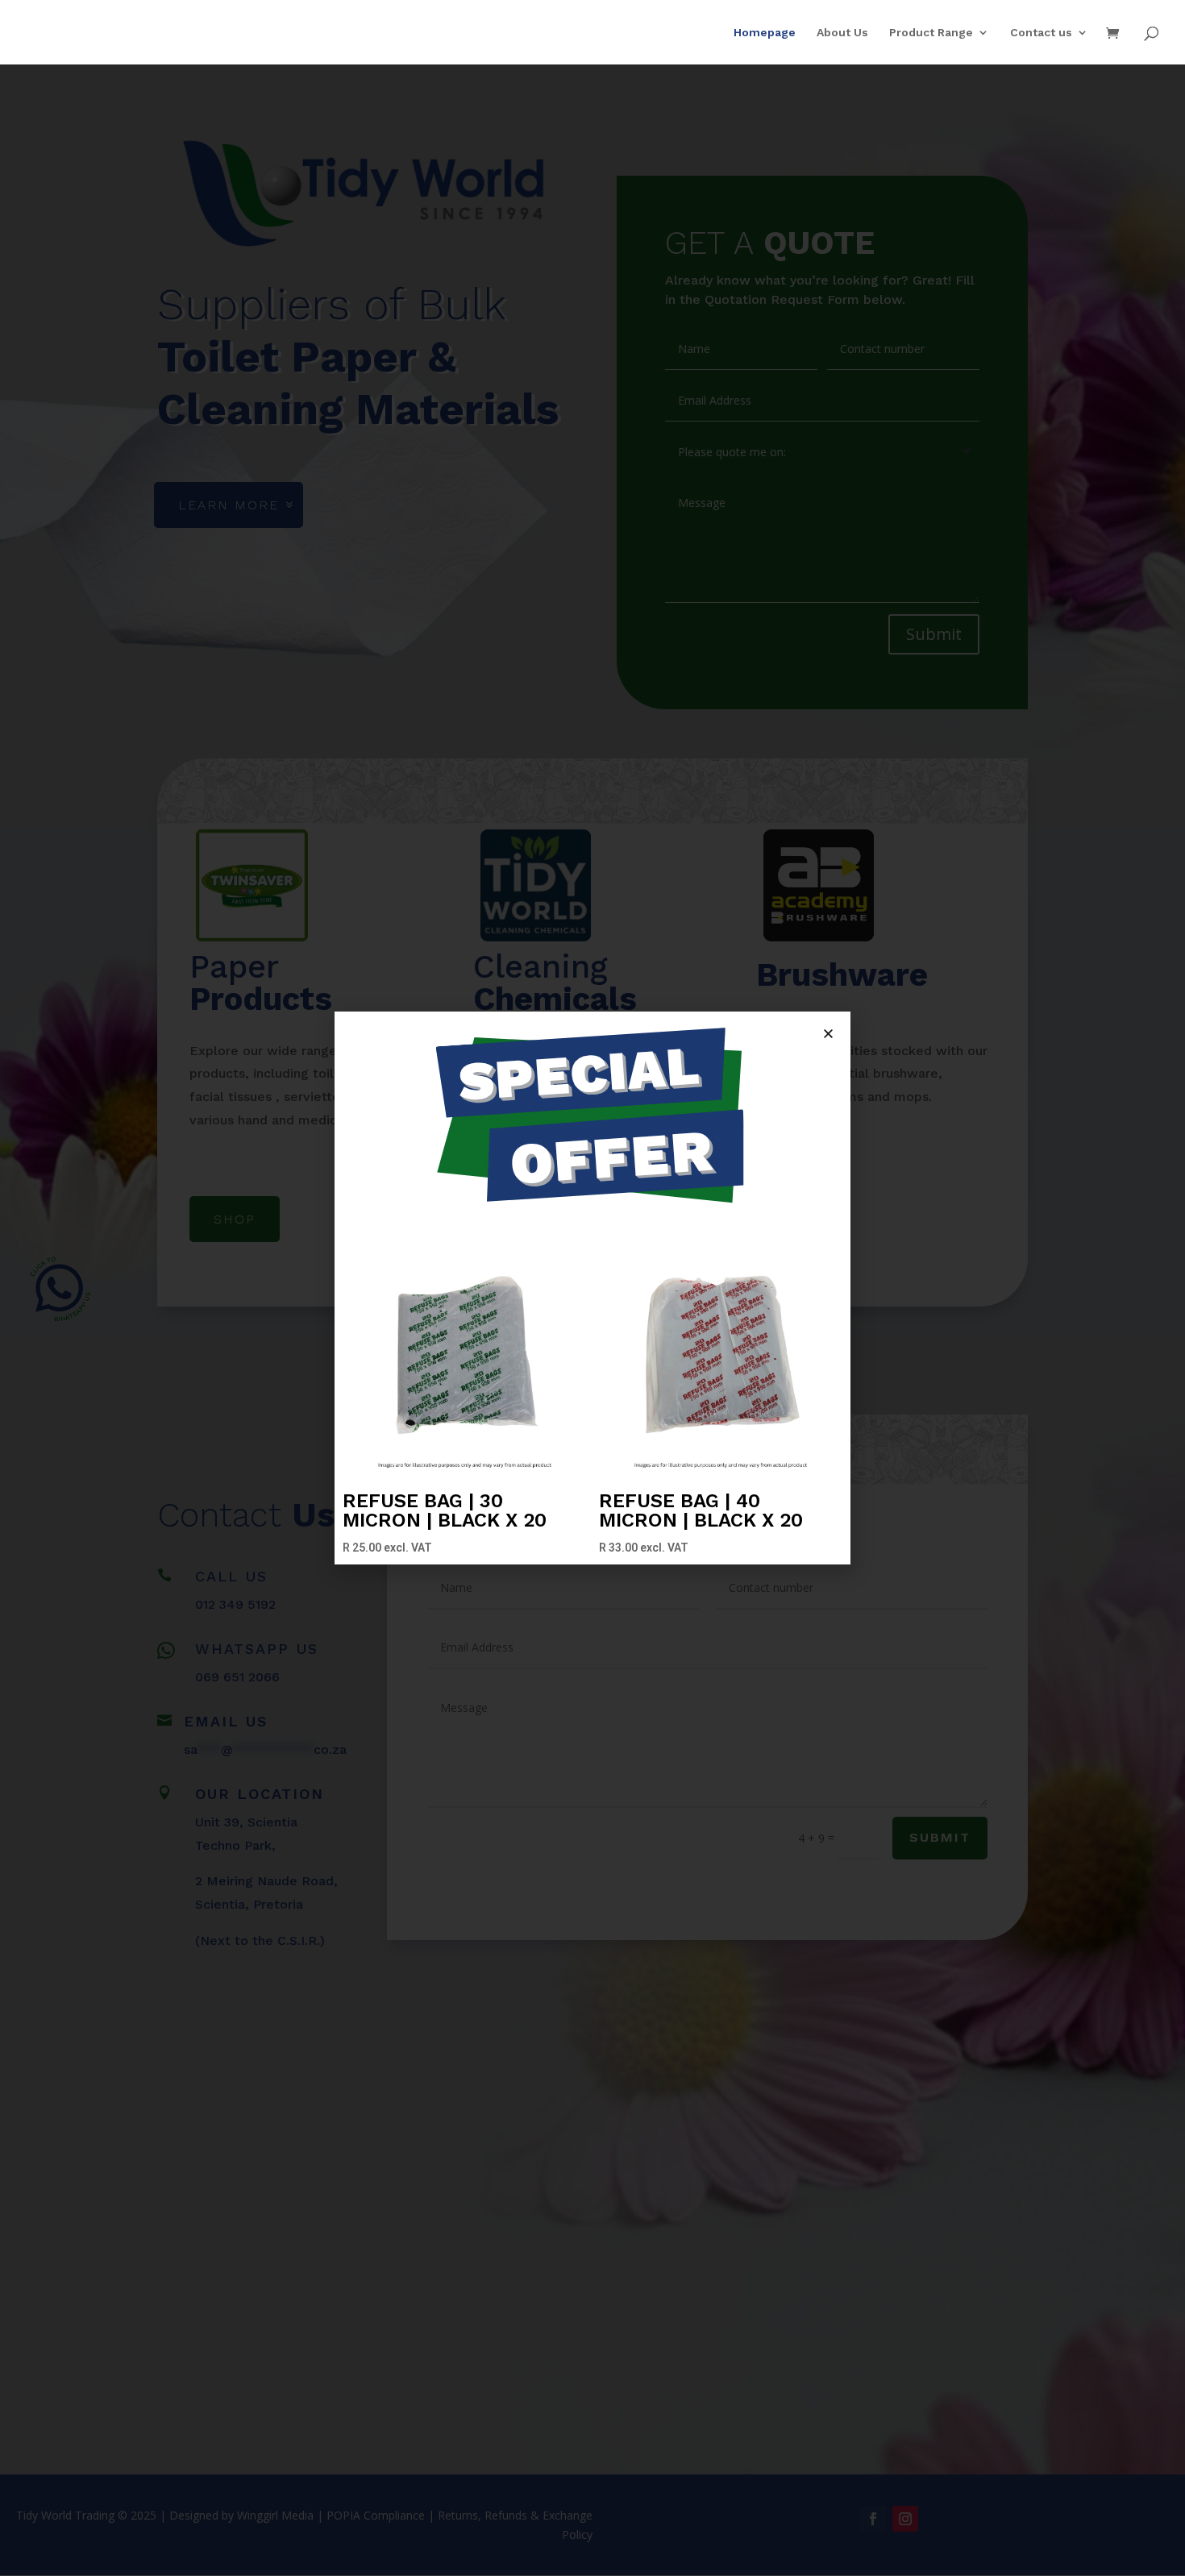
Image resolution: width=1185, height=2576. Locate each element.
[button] (828, 1034)
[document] (592, 1288)
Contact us (1041, 33)
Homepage (765, 33)
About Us (842, 33)
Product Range (931, 33)
